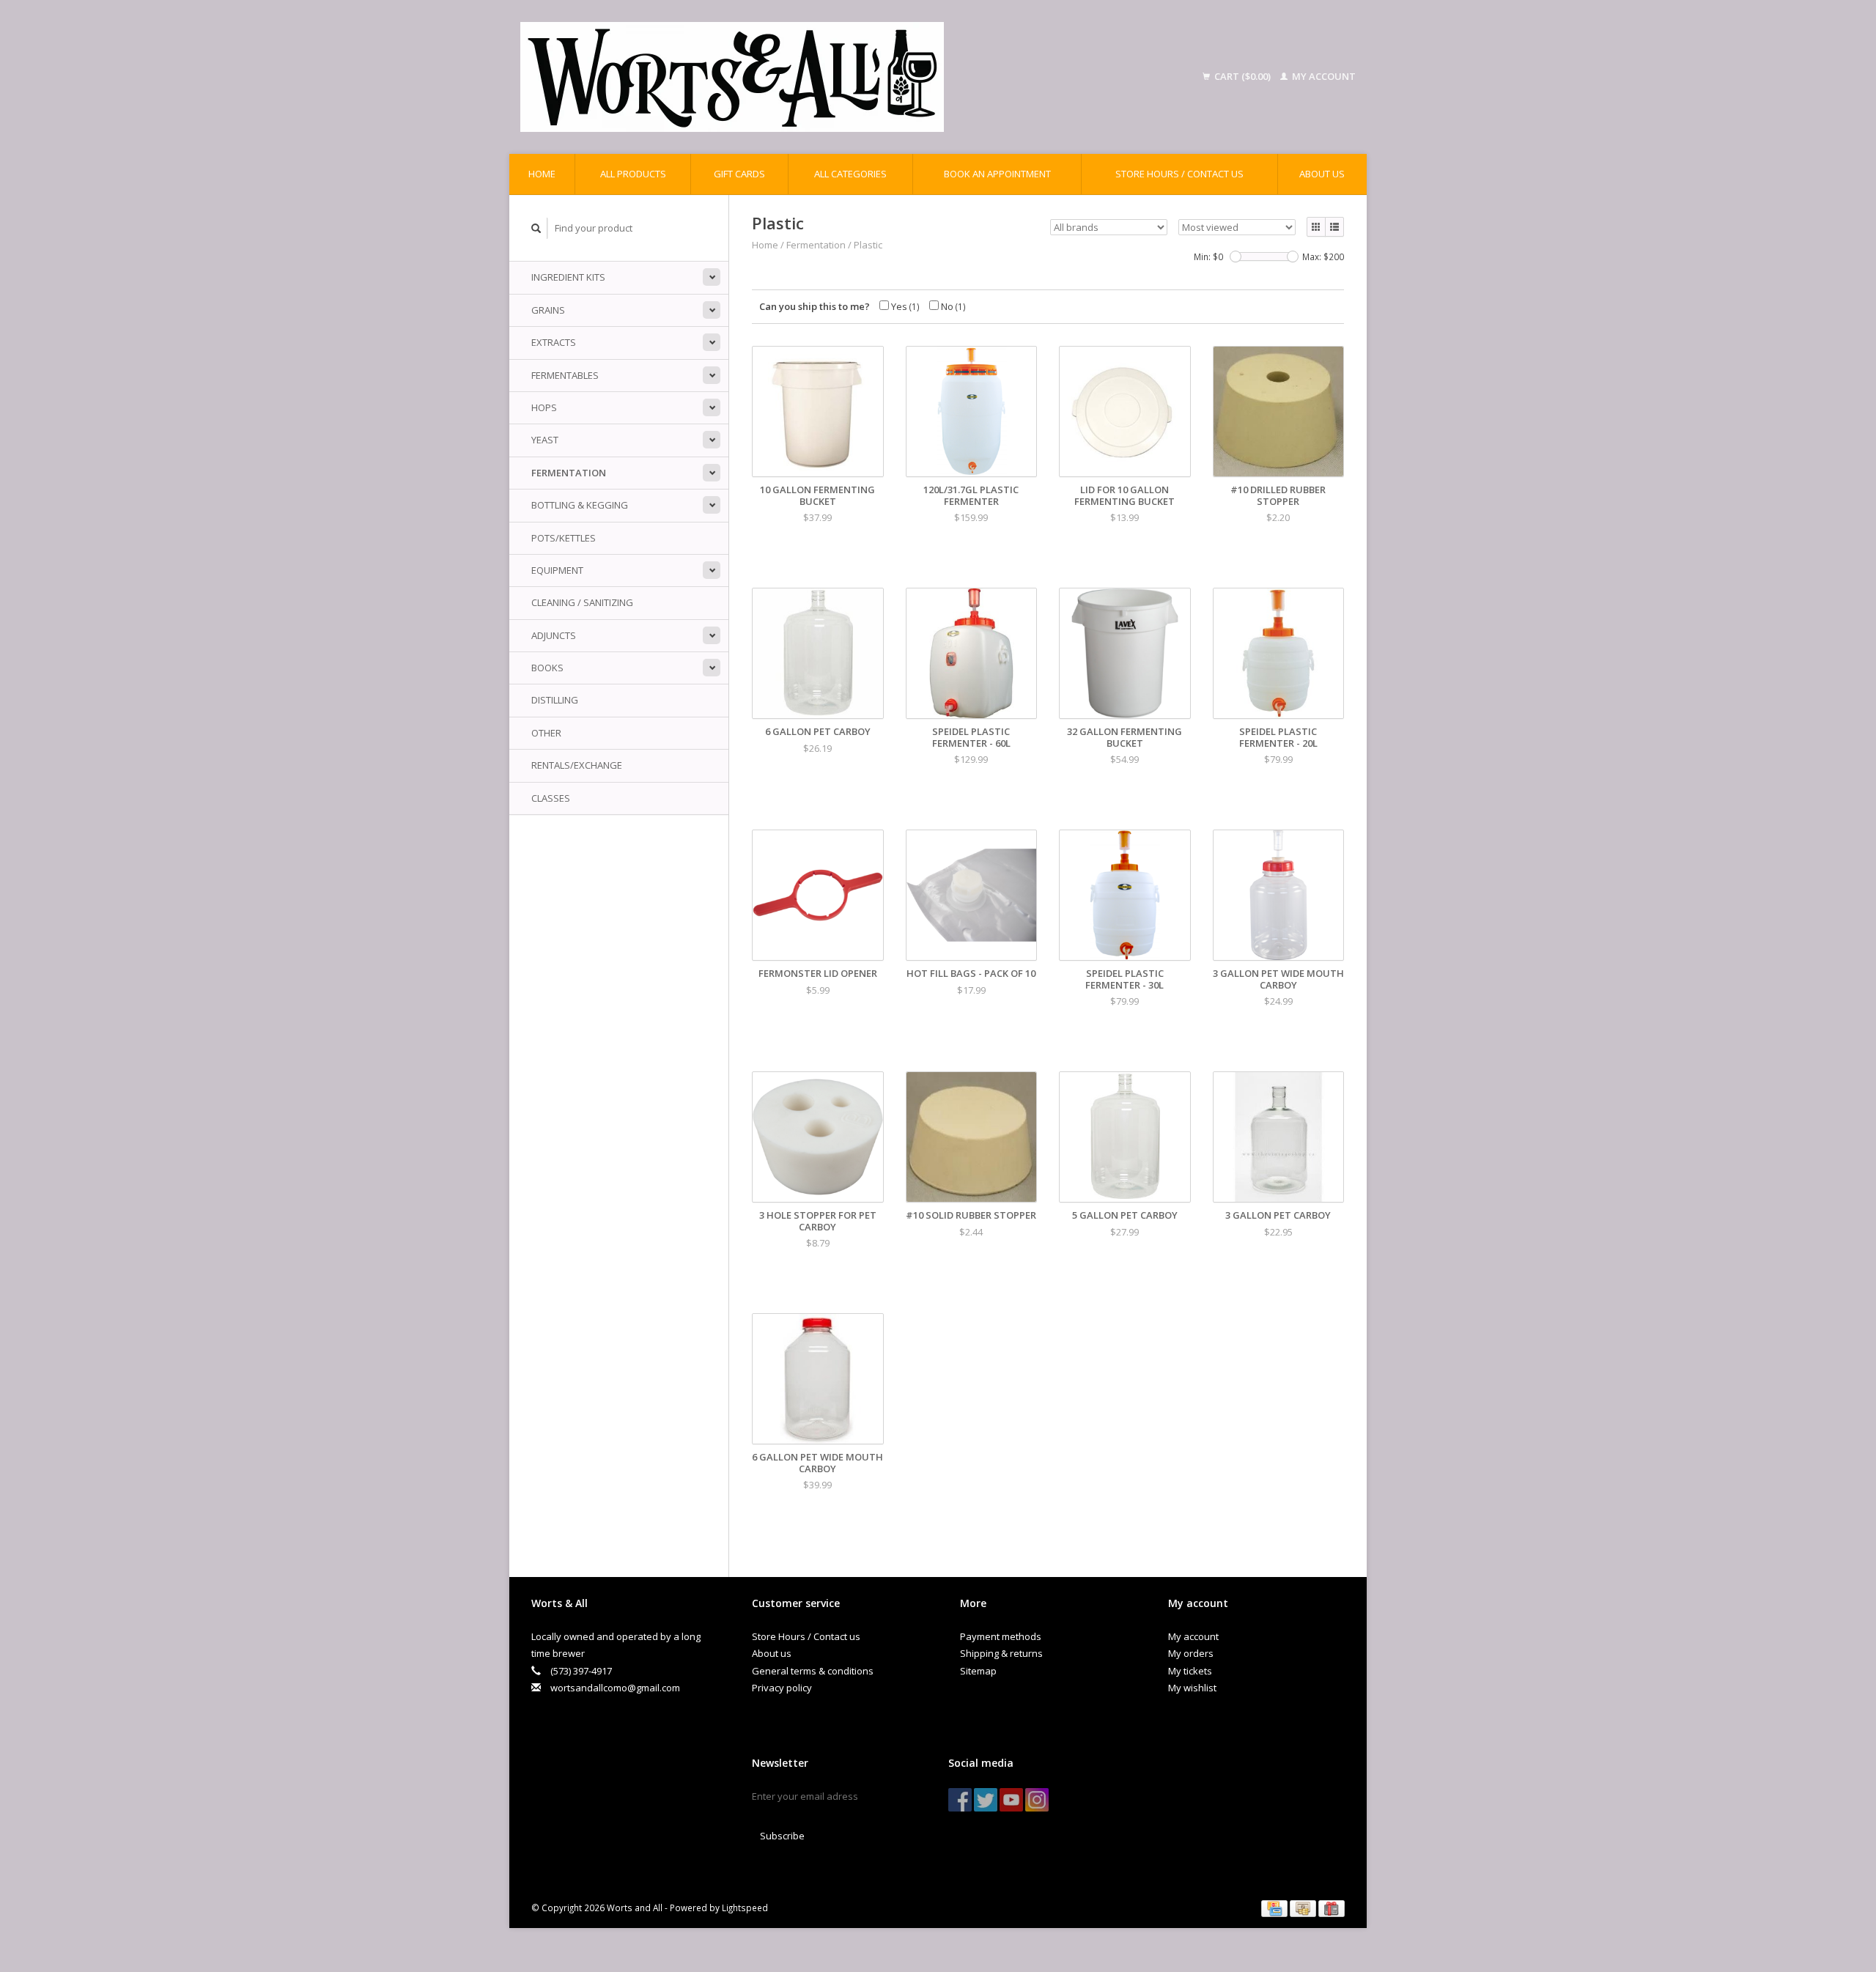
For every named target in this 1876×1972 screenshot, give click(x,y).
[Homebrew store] (827, 77)
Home (542, 174)
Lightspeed (745, 1908)
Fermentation (569, 473)
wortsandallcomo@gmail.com (615, 1688)
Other (546, 733)
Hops (544, 407)
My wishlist (1192, 1688)
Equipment (557, 570)
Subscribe (782, 1836)
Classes (551, 798)
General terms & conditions (813, 1671)
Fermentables (565, 375)
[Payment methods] (1275, 1908)
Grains (548, 310)
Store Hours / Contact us (1179, 174)
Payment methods (1001, 1636)
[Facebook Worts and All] (960, 1800)
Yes (904, 306)
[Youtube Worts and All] (1011, 1800)
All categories (850, 174)
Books (547, 668)
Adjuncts (554, 635)
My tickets (1190, 1671)
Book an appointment (997, 174)
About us (1322, 174)
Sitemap (978, 1671)
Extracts (554, 342)
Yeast (545, 440)
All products (633, 174)
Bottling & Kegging (580, 505)
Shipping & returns (1001, 1653)
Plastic (868, 245)
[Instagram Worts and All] (1037, 1800)
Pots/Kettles (564, 538)
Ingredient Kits (568, 277)
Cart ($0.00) (1242, 76)
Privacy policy (782, 1688)
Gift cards (739, 174)
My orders (1191, 1653)
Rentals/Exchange (577, 765)
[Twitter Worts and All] (986, 1800)
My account (1323, 76)
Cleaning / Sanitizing (582, 602)
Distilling (555, 700)
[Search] (536, 228)
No (952, 306)
